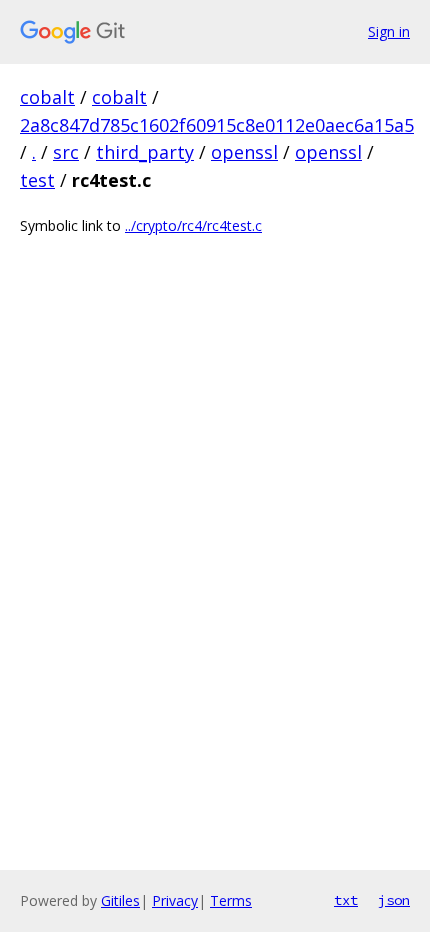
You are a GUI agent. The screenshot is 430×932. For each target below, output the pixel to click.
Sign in (389, 31)
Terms (231, 900)
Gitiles (120, 900)
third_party (145, 152)
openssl (244, 152)
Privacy (175, 900)
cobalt (47, 97)
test (37, 180)
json (394, 900)
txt (346, 900)
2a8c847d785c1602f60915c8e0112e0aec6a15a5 (217, 125)
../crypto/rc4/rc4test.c (193, 225)
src (66, 152)
